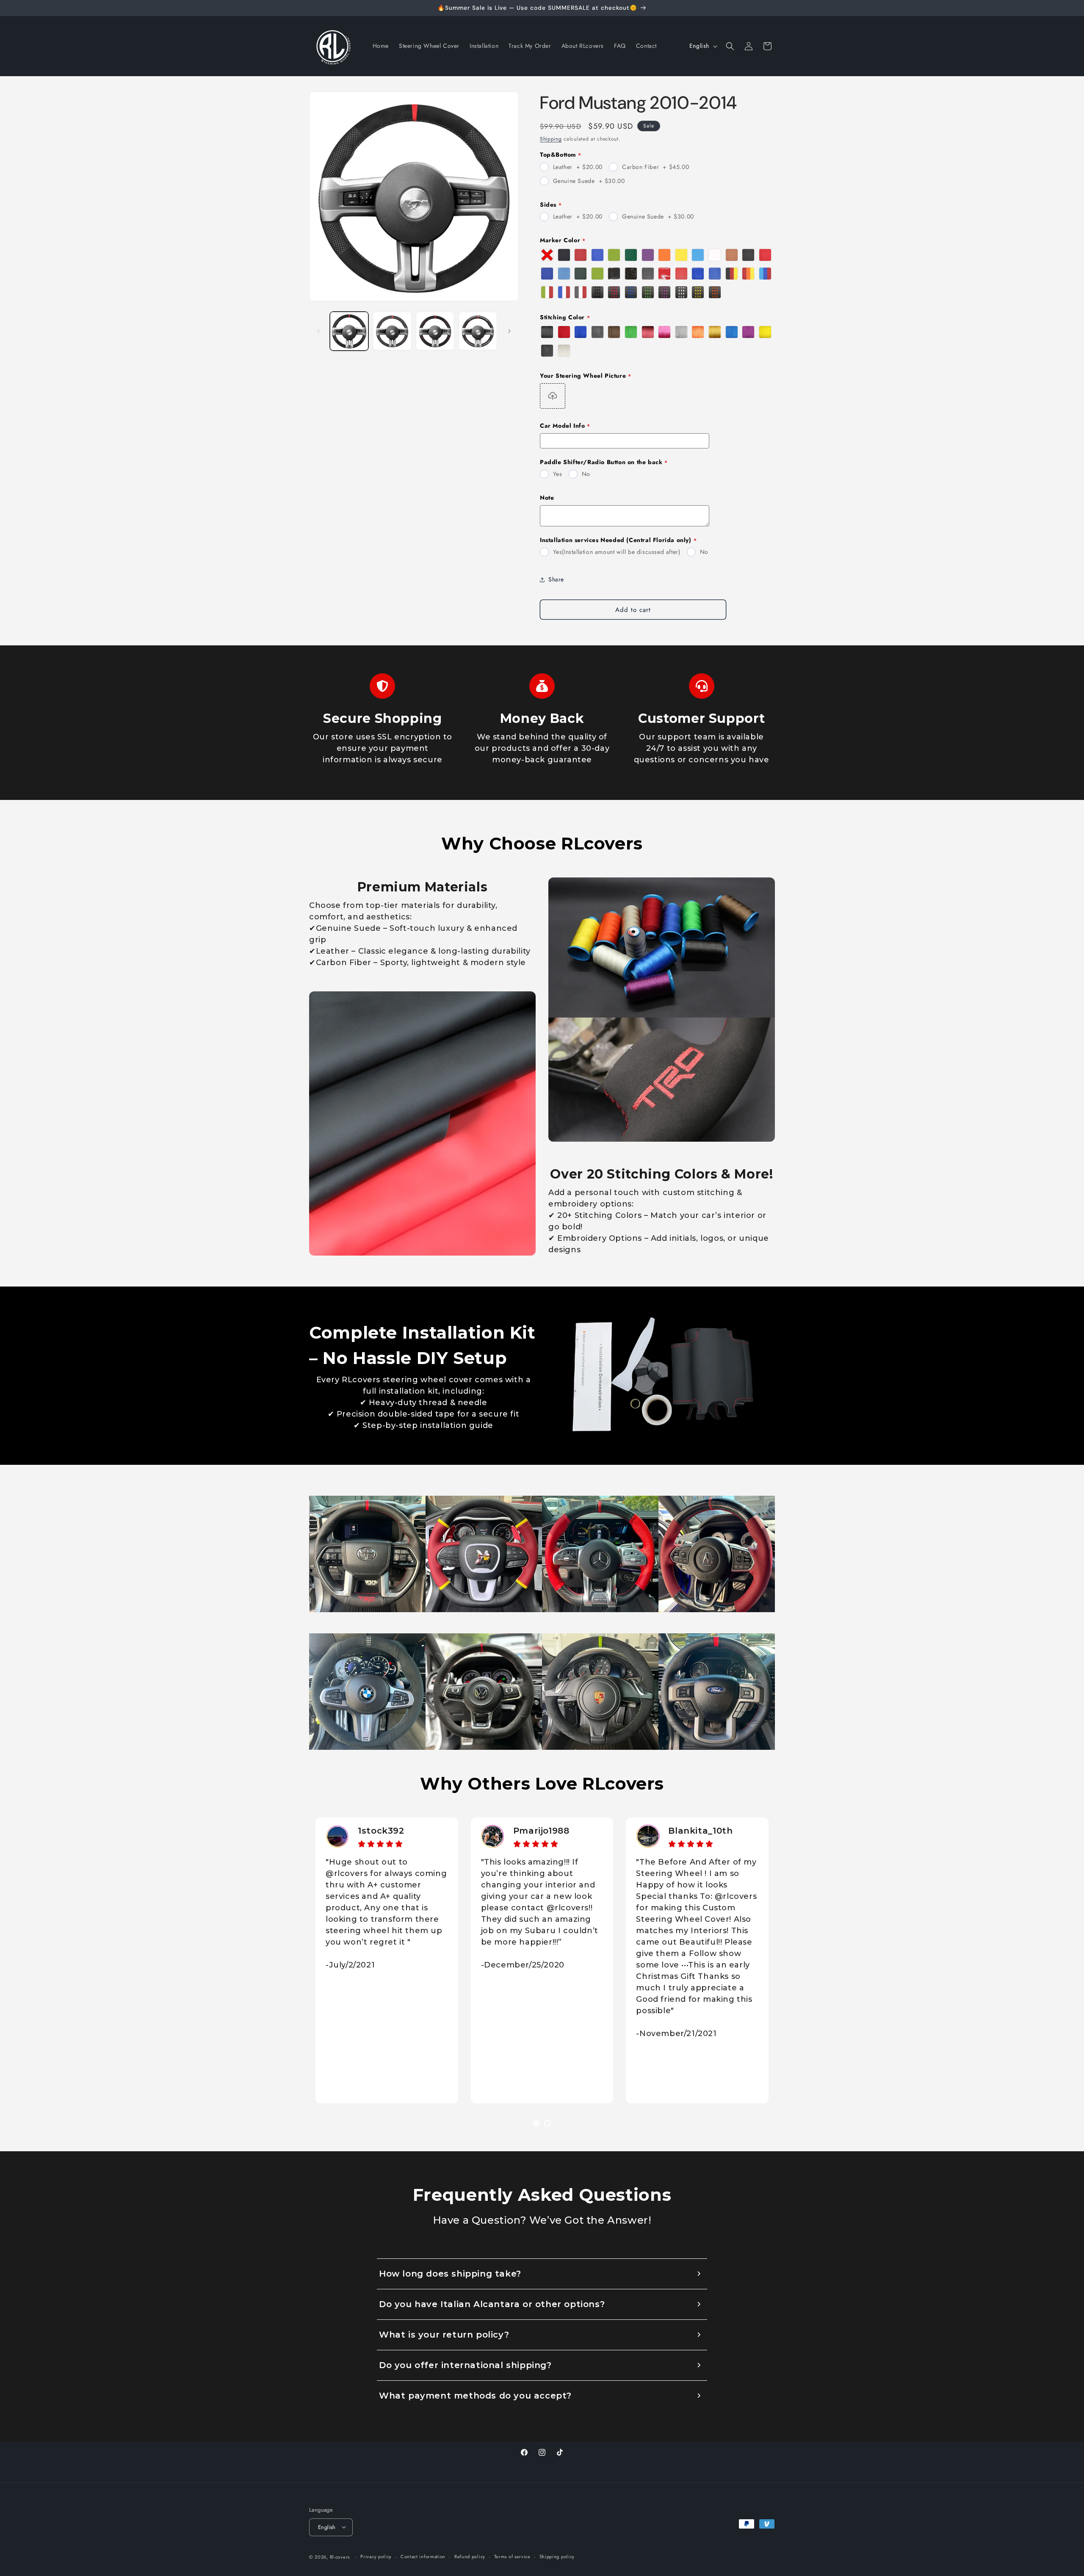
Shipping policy (557, 2557)
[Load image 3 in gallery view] (435, 331)
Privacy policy (376, 2557)
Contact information (423, 2557)
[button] (730, 46)
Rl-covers (340, 2557)
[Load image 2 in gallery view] (392, 331)
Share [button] (556, 579)
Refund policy (470, 2557)
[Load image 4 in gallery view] (478, 331)
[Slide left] (318, 331)
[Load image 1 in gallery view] (349, 331)
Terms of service (512, 2557)
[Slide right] (509, 331)
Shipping (551, 139)
